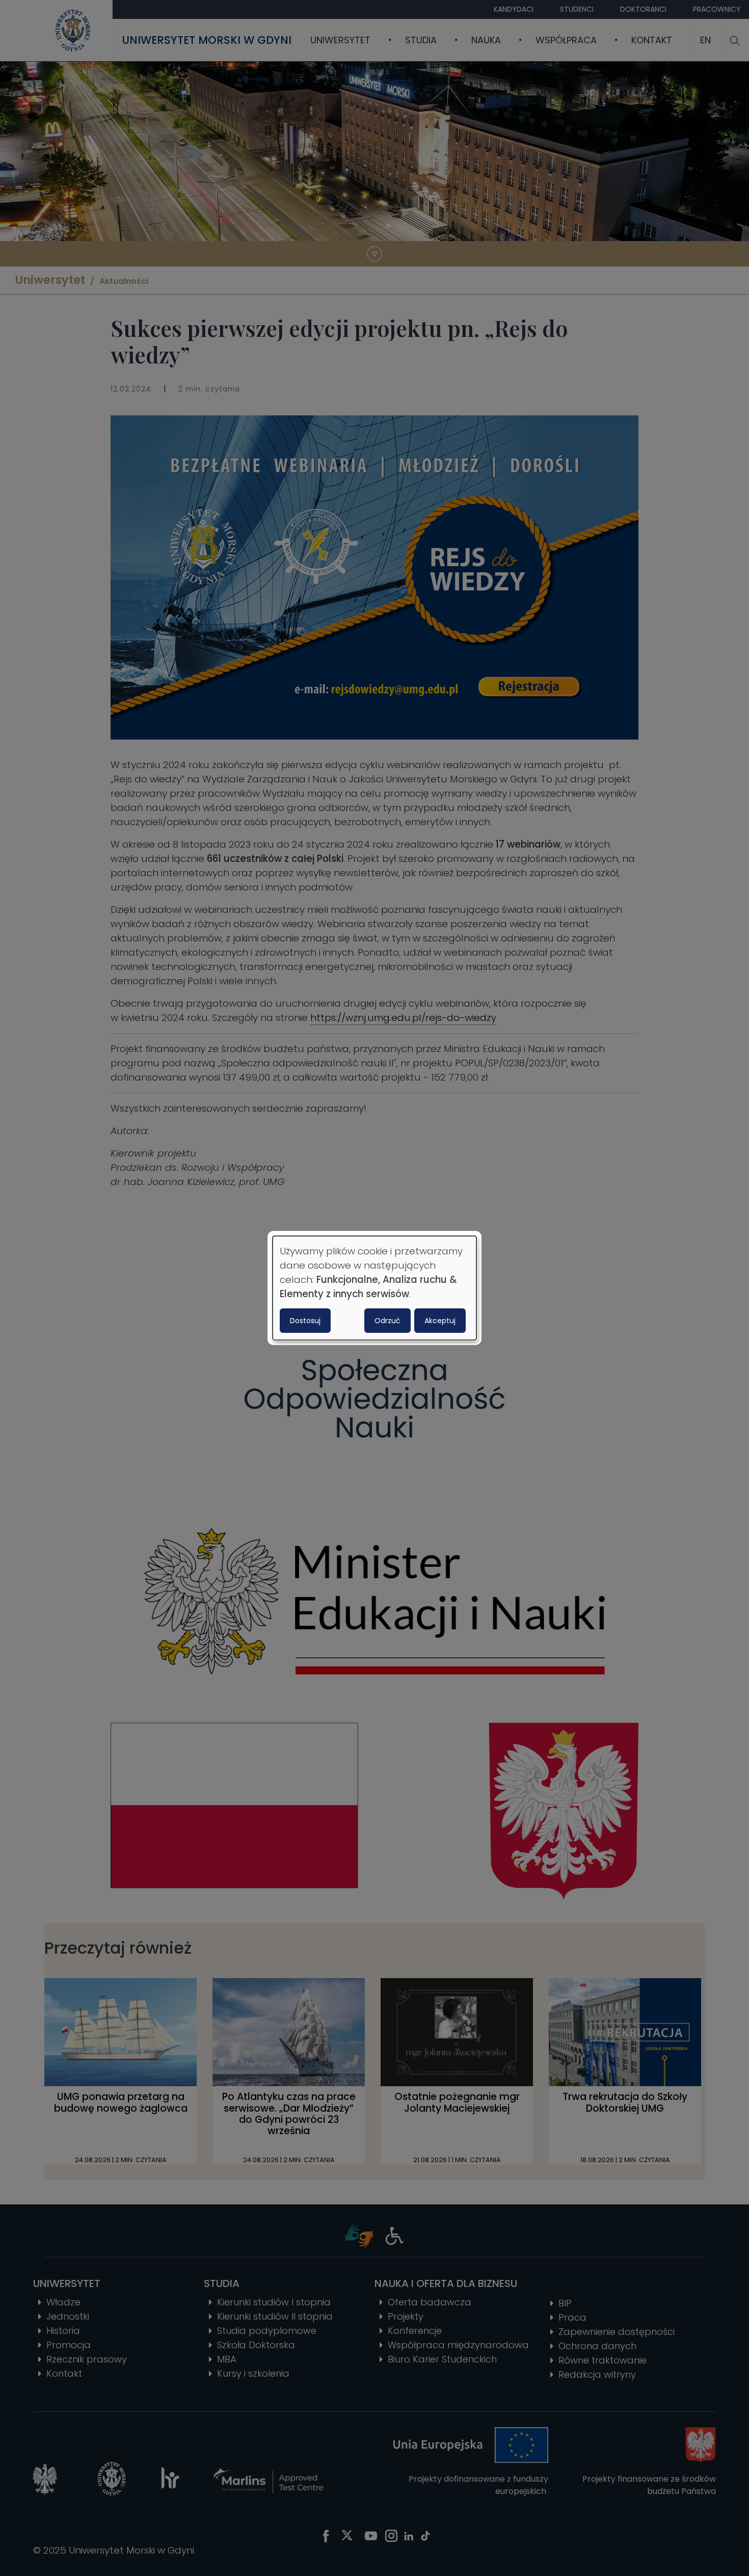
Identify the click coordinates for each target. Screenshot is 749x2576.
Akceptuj (440, 1321)
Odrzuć (387, 1321)
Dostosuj (305, 1321)
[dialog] (374, 1288)
